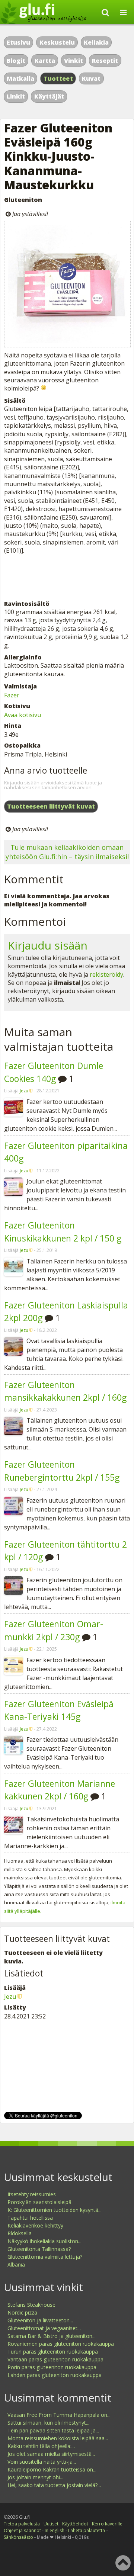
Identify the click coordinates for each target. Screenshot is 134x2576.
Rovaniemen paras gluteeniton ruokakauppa (61, 2344)
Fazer (12, 695)
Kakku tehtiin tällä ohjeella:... (41, 2446)
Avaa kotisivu (23, 715)
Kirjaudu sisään (48, 945)
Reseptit (105, 61)
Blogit (16, 61)
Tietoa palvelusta (22, 2524)
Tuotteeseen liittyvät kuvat (51, 806)
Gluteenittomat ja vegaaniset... (44, 2328)
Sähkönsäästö (18, 2537)
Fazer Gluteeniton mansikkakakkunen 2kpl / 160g (65, 1391)
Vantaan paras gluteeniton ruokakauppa (55, 2359)
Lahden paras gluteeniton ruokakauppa (55, 2375)
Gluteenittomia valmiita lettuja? (45, 2257)
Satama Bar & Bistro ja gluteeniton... (52, 2336)
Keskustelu (57, 42)
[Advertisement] (67, 577)
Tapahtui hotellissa (30, 2218)
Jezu (24, 1091)
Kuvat (91, 78)
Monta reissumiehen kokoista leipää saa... (58, 2438)
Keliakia (96, 42)
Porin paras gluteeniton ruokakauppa (52, 2367)
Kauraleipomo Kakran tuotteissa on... (52, 2469)
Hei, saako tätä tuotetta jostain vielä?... (54, 2485)
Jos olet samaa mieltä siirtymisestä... (51, 2454)
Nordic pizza (22, 2312)
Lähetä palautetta (87, 2530)
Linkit (16, 96)
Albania (16, 2265)
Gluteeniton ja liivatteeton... (40, 2320)
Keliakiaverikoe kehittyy (35, 2225)
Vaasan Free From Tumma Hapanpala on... (59, 2415)
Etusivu (18, 42)
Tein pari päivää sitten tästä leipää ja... (53, 2430)
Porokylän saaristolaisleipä (39, 2202)
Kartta (45, 61)
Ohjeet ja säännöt (22, 2530)
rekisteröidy (106, 974)
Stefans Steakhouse (31, 2305)
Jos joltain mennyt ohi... (35, 2477)
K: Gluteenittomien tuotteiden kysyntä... (55, 2210)
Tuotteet (58, 78)
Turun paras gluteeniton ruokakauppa (53, 2352)
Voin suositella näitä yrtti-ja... (42, 2462)
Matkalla (20, 78)
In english (55, 2530)
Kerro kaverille (107, 2524)
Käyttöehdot (75, 2524)
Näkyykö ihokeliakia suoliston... (44, 2241)
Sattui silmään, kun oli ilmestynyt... (48, 2423)
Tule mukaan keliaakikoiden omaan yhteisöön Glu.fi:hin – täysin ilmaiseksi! (67, 852)
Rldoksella (20, 2233)
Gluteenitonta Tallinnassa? (39, 2249)
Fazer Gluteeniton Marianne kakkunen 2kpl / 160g (60, 1790)
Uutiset (51, 2524)
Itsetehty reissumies (32, 2194)
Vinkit (74, 61)
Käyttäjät (49, 96)
